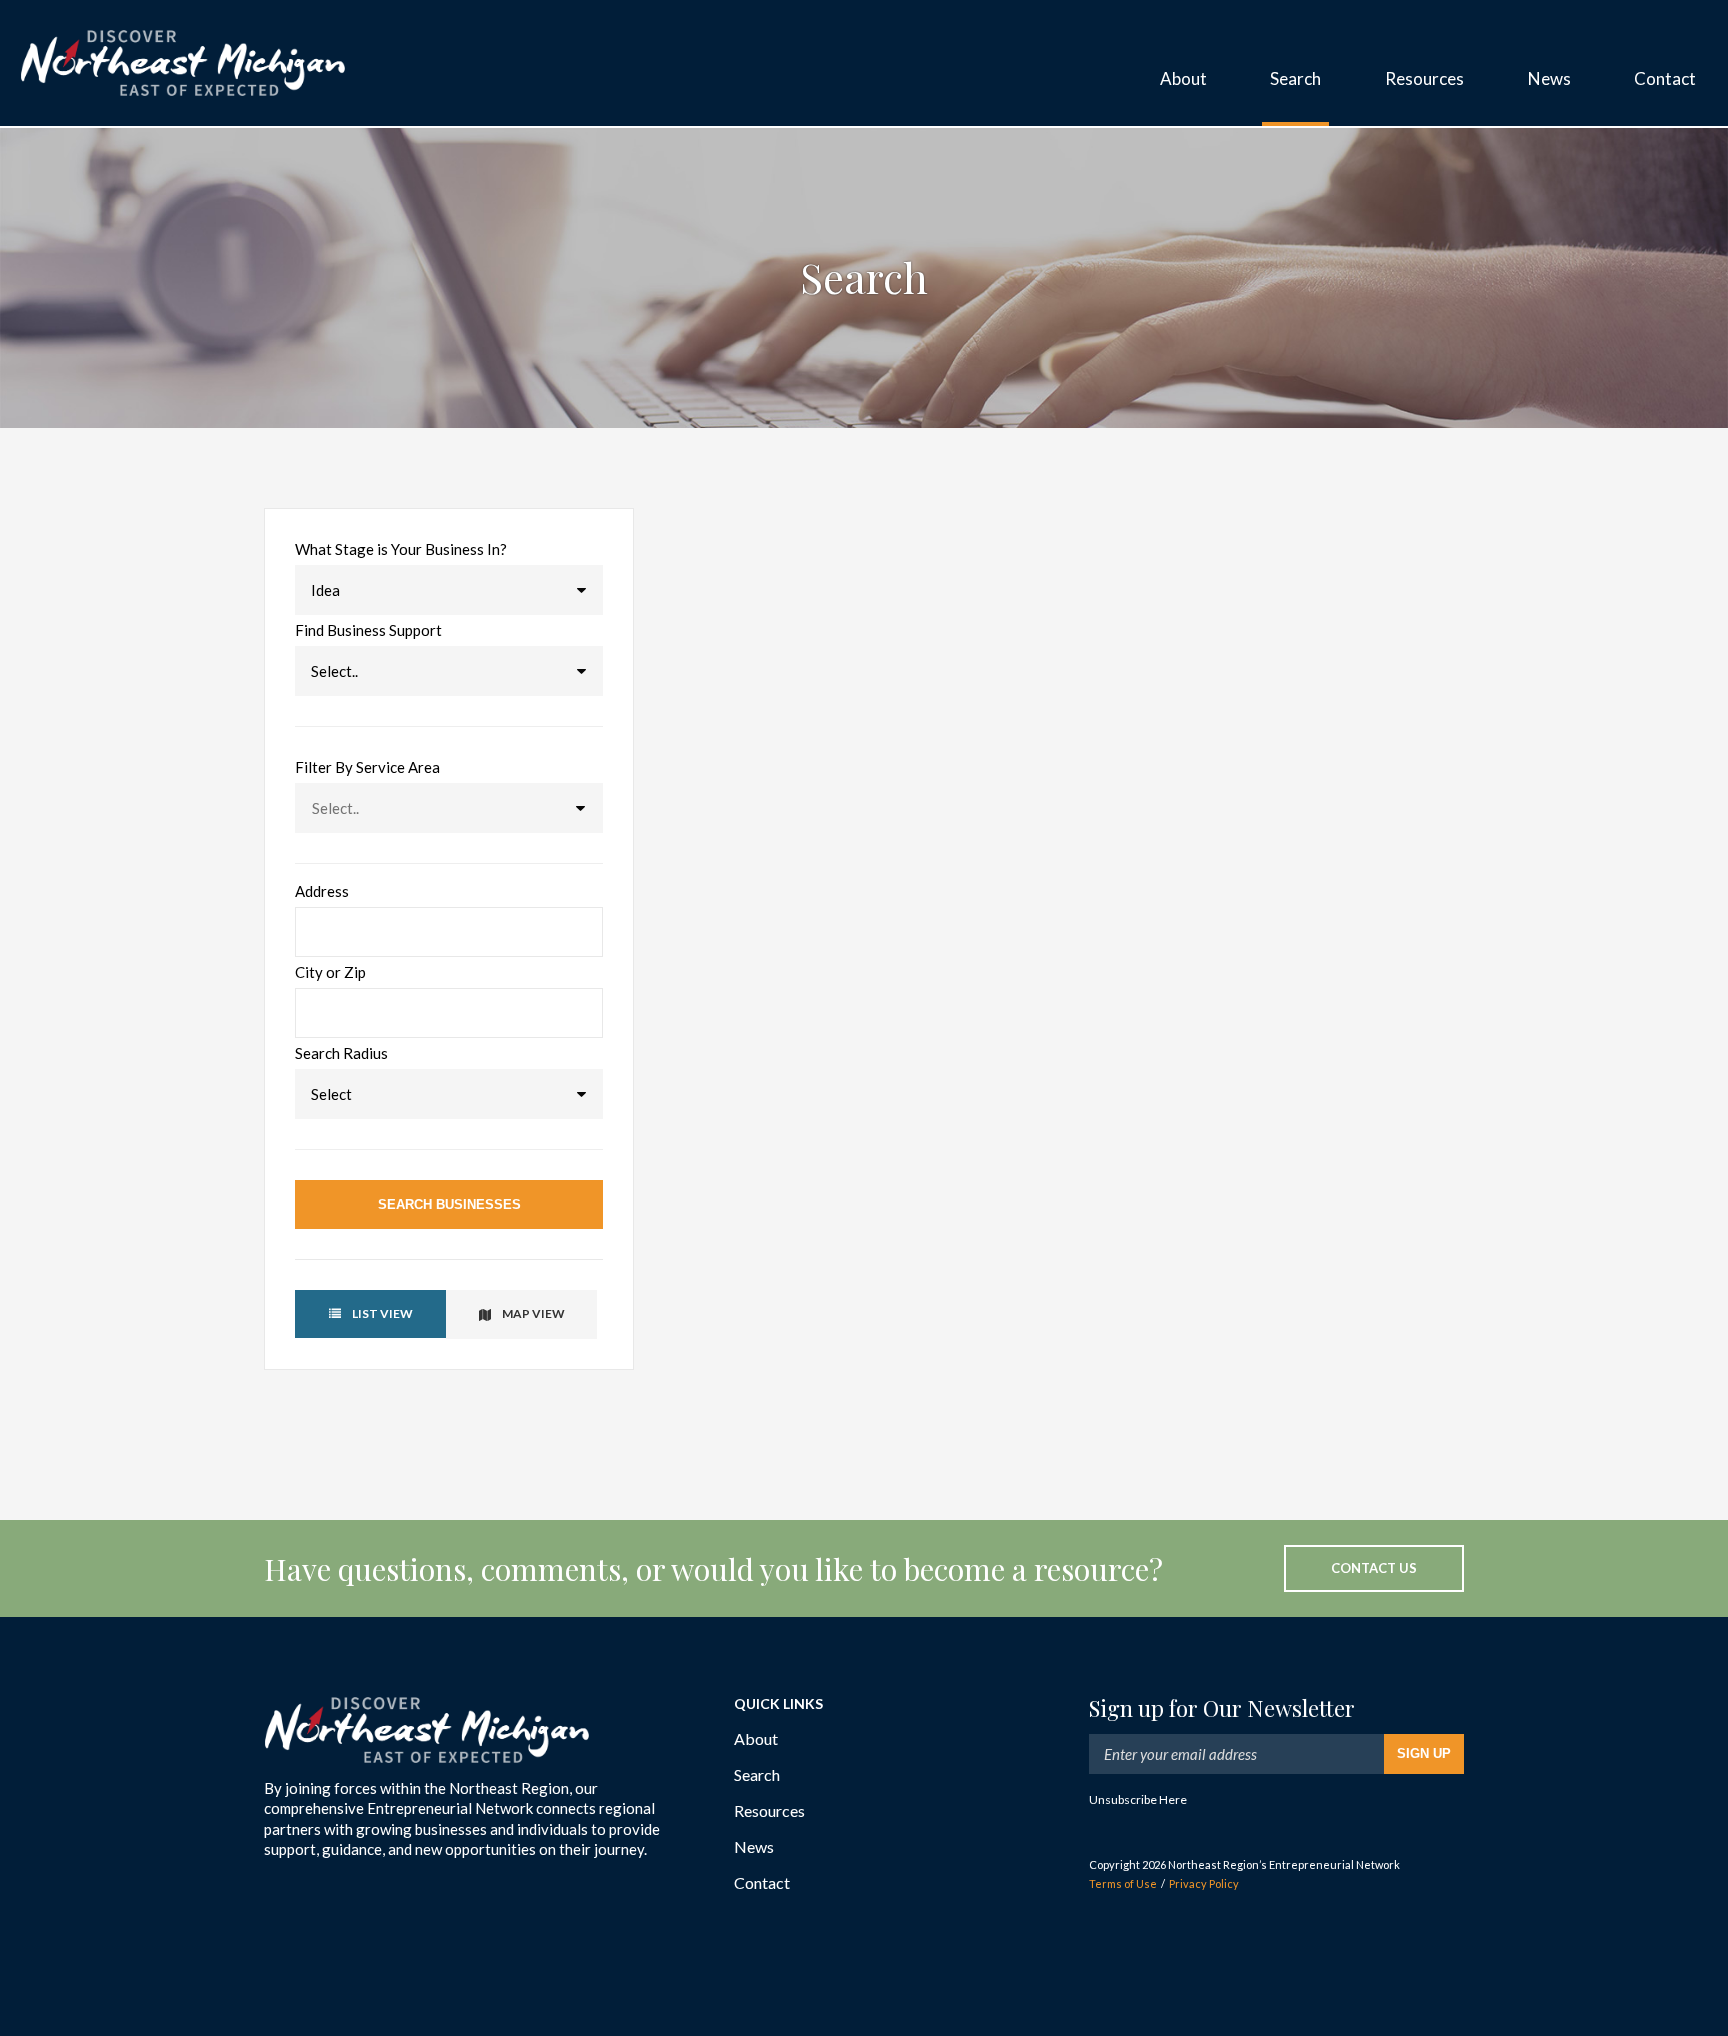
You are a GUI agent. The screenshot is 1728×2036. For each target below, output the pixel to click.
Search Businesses (449, 1204)
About (756, 1738)
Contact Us (1374, 1568)
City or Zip (330, 972)
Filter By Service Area (367, 767)
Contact (762, 1882)
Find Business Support (368, 630)
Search (757, 1774)
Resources (769, 1810)
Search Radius (341, 1053)
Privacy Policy (1204, 1883)
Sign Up (1424, 1753)
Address (322, 891)
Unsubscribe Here (1138, 1799)
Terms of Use (1123, 1883)
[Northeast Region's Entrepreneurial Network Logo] (183, 63)
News (754, 1846)
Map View (532, 1313)
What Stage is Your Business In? (401, 549)
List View (381, 1313)
